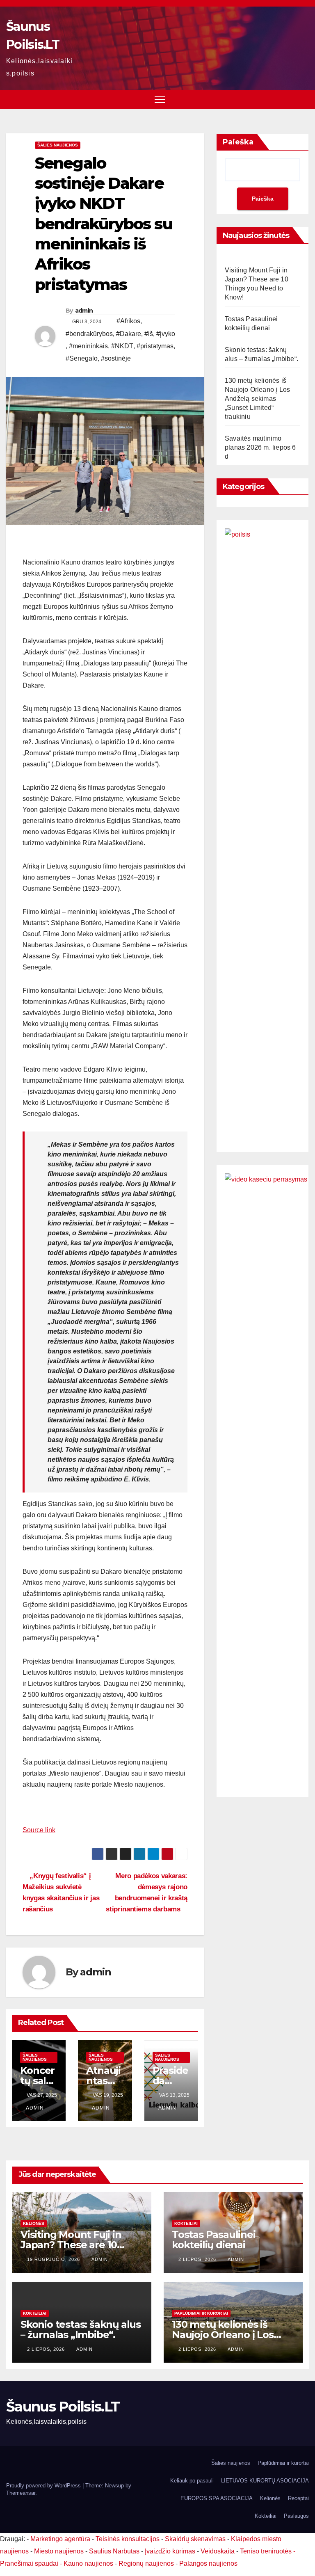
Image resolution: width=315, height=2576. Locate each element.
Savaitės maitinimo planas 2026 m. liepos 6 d (260, 447)
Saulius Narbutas (114, 2551)
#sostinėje (116, 358)
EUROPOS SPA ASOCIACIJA (217, 2498)
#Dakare (129, 334)
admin (84, 311)
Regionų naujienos (146, 2563)
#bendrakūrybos (89, 334)
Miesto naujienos (59, 2551)
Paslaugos (296, 2516)
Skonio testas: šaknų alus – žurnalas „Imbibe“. (81, 2329)
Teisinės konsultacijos (128, 2539)
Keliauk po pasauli (192, 2481)
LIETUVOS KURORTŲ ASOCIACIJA (265, 2481)
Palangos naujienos (208, 2563)
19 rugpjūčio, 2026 (54, 2259)
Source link (39, 1830)
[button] (304, 99)
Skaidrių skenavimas (195, 2539)
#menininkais (88, 346)
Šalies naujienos (58, 145)
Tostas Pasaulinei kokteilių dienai (214, 2240)
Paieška (238, 142)
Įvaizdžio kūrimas (170, 2551)
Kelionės (34, 2223)
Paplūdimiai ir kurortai (201, 2313)
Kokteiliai (186, 2223)
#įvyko (166, 334)
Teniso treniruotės (266, 2551)
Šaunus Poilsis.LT (63, 2407)
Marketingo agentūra (60, 2539)
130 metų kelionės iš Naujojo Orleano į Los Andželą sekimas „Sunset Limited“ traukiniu (257, 399)
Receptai (298, 2498)
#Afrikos (128, 321)
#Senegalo (82, 358)
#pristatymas (155, 346)
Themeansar (21, 2493)
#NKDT (122, 346)
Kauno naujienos (88, 2563)
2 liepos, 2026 (198, 2259)
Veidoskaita (218, 2551)
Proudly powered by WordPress (44, 2486)
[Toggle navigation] (160, 99)
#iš (149, 334)
